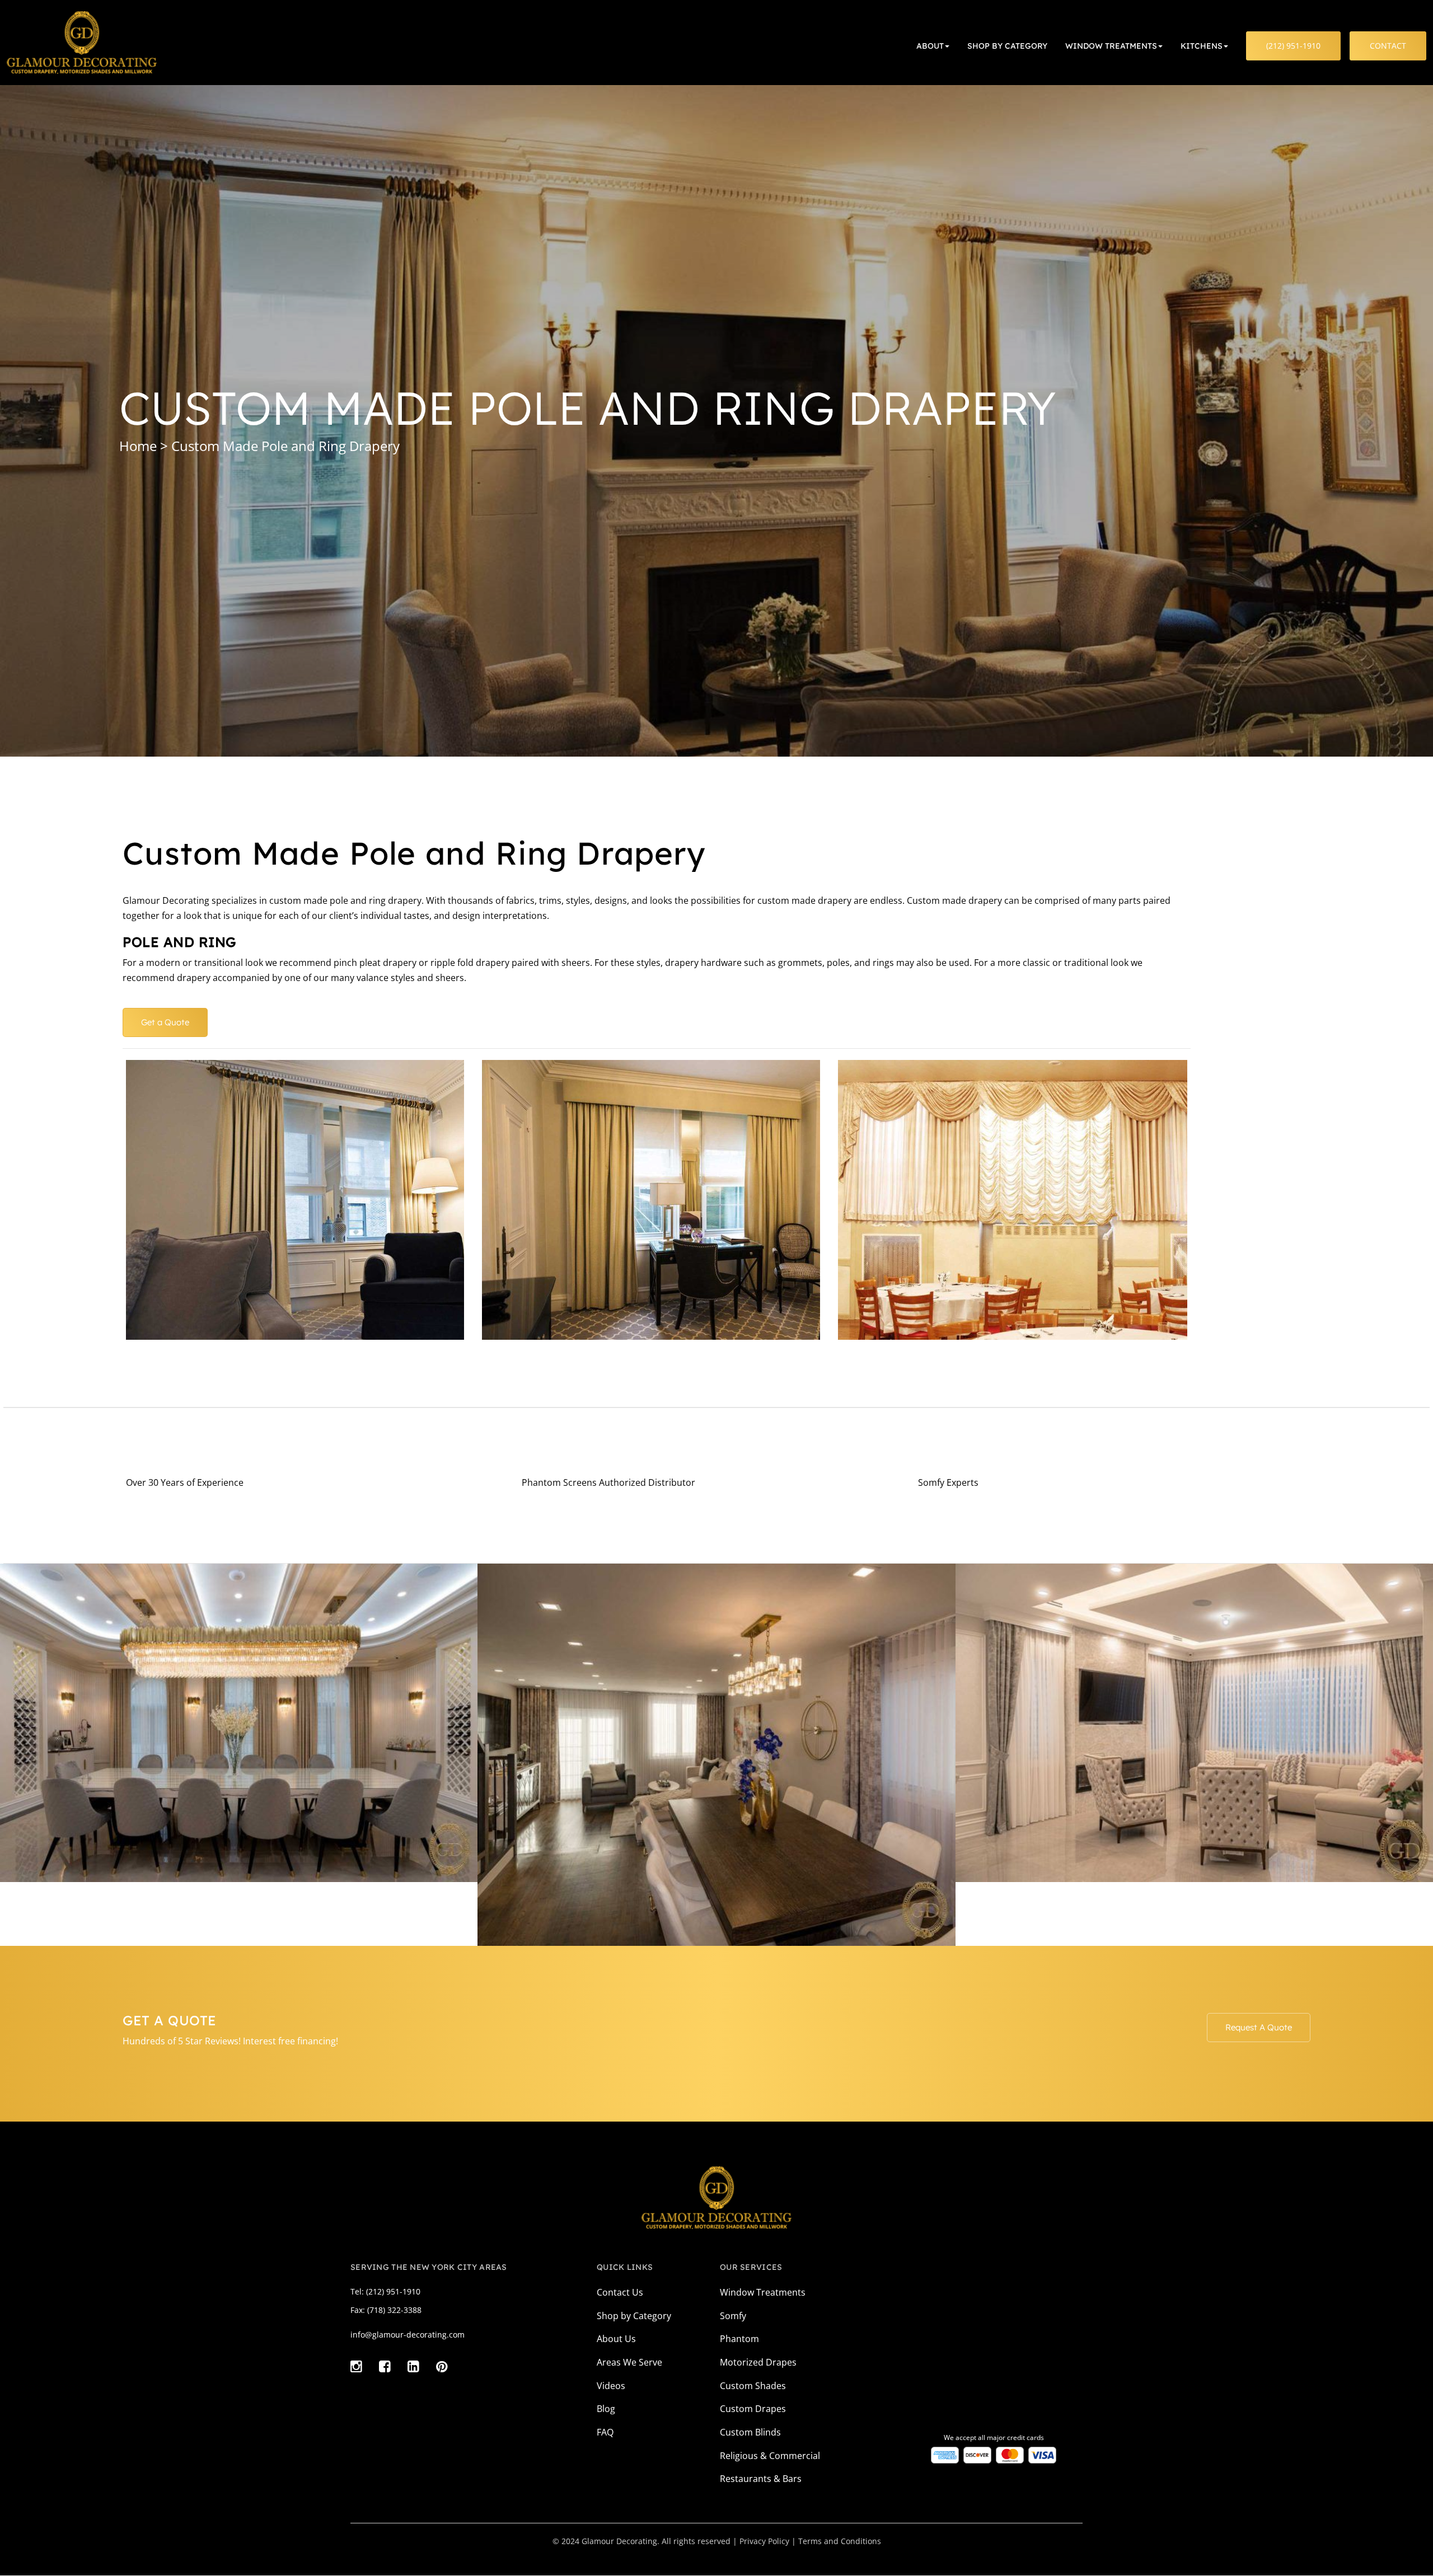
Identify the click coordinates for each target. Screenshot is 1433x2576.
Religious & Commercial (770, 2456)
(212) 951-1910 (1293, 46)
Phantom (739, 2339)
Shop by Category (634, 2316)
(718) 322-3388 (394, 2310)
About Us (616, 2339)
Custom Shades (753, 2386)
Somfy (733, 2316)
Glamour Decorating (619, 2541)
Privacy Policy (764, 2541)
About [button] (930, 46)
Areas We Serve (629, 2362)
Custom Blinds (750, 2432)
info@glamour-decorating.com (408, 2335)
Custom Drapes (753, 2409)
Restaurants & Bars (761, 2479)
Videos (611, 2386)
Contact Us (620, 2292)
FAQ (605, 2432)
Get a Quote (165, 1022)
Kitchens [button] (1202, 46)
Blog (606, 2409)
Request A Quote (1259, 2027)
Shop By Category (1007, 46)
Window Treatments (763, 2292)
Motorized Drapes (758, 2362)
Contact (1388, 46)
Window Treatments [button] (1111, 46)
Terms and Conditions (840, 2541)
